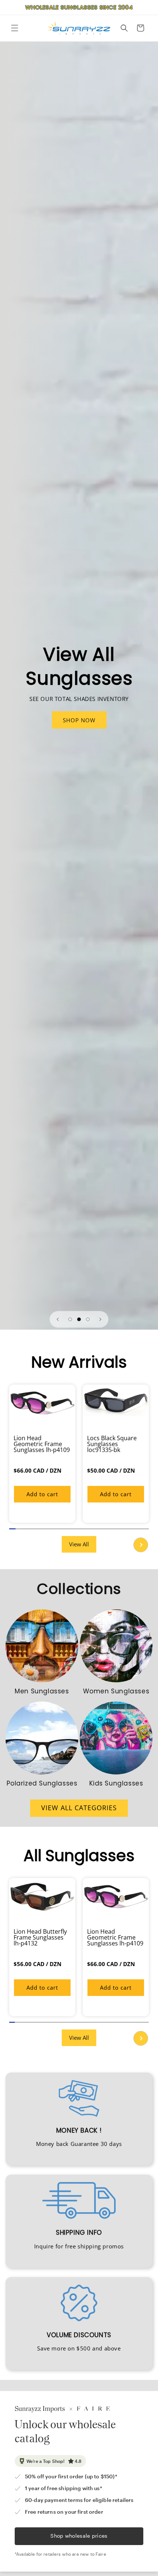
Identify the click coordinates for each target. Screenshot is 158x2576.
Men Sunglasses (42, 1691)
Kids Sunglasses (116, 1783)
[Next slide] (100, 1319)
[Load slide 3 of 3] (88, 1319)
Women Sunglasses (116, 1691)
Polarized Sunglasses (42, 1783)
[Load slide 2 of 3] (79, 1319)
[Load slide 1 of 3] (70, 1319)
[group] (42, 1454)
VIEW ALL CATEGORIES (79, 1808)
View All (79, 1544)
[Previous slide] (58, 1319)
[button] (15, 28)
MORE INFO (79, 720)
